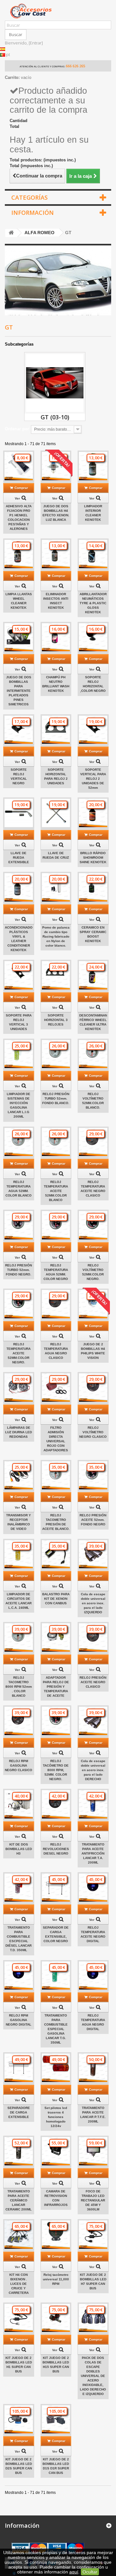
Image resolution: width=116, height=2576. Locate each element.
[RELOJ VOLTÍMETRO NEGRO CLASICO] (93, 1388)
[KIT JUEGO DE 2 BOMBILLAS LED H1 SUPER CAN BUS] (19, 2318)
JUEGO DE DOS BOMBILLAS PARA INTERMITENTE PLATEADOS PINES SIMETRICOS (19, 691)
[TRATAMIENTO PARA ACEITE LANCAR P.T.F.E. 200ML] (93, 2068)
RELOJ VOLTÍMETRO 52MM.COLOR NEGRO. (93, 1272)
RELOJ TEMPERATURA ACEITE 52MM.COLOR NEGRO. (19, 1353)
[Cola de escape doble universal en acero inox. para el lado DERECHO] (93, 1721)
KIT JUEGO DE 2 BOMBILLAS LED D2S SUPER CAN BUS (19, 2466)
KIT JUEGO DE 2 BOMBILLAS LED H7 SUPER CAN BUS (93, 2281)
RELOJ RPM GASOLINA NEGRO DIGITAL (19, 2020)
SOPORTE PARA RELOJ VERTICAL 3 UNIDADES (19, 1022)
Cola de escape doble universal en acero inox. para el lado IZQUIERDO (93, 1603)
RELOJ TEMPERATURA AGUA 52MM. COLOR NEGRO (56, 1272)
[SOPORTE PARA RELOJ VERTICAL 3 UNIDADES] (19, 975)
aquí (74, 2572)
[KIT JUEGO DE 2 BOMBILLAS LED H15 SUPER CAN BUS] (56, 2318)
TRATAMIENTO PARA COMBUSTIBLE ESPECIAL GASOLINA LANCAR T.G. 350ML (56, 2029)
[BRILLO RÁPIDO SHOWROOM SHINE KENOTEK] (93, 813)
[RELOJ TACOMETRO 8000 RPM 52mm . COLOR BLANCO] (19, 1637)
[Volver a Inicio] (11, 233)
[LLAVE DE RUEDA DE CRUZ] (56, 813)
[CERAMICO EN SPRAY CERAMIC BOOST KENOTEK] (93, 887)
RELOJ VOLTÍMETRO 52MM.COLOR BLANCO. (93, 1101)
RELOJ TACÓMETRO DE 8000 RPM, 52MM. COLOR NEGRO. (56, 1770)
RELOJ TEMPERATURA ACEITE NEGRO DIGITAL (93, 1934)
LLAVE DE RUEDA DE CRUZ (56, 855)
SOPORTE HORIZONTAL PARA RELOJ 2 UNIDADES (56, 776)
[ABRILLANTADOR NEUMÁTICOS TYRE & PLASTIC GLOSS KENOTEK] (93, 554)
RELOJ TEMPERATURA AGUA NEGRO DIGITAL (93, 2022)
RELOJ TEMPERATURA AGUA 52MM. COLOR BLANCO (19, 1189)
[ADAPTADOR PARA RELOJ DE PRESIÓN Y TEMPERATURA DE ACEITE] (56, 1637)
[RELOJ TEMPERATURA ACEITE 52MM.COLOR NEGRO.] (19, 1304)
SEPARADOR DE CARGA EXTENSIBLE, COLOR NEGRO (56, 1934)
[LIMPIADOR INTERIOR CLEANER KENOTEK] (93, 466)
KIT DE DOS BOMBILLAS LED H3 (19, 1849)
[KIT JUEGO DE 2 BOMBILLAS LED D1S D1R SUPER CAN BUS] (56, 2419)
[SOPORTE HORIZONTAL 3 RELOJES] (56, 975)
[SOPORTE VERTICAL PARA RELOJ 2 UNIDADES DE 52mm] (93, 730)
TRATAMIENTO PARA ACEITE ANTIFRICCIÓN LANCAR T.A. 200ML (93, 1853)
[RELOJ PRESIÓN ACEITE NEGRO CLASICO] (93, 1637)
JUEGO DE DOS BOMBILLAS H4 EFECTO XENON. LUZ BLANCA (56, 513)
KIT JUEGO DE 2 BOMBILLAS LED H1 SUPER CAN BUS (19, 2365)
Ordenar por (17, 429)
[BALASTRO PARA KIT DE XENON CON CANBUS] (56, 1554)
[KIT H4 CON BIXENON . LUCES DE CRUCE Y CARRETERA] (19, 2235)
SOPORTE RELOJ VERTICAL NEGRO (19, 776)
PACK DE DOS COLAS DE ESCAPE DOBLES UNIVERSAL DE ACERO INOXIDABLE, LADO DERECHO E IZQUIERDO (93, 2376)
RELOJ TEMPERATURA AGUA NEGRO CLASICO (56, 1351)
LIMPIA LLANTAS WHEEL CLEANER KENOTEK (19, 601)
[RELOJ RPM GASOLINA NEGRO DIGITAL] (19, 1976)
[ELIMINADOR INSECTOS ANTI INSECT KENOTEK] (56, 554)
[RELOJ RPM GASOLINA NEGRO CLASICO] (19, 1721)
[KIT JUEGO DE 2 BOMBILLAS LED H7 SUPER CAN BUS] (93, 2235)
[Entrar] (36, 43)
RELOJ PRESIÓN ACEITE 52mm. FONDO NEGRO (93, 1520)
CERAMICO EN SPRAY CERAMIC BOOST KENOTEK (93, 934)
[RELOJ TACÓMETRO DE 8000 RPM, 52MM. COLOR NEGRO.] (56, 1721)
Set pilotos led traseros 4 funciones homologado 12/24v (56, 2117)
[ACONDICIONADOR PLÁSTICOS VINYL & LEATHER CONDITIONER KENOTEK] (19, 887)
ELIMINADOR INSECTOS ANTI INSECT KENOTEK (56, 601)
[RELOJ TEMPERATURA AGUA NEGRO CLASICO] (56, 1304)
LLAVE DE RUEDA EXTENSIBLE (19, 858)
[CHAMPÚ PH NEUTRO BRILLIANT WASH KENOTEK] (56, 637)
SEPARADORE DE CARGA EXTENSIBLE (19, 2112)
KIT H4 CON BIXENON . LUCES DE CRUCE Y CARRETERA (19, 2284)
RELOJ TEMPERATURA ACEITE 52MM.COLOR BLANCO (56, 1191)
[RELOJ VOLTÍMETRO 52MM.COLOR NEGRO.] (93, 1225)
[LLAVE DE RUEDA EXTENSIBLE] (19, 813)
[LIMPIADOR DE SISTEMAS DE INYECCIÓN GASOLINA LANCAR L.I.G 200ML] (19, 1054)
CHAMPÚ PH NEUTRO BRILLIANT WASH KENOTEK (56, 684)
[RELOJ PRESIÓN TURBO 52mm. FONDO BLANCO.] (56, 1054)
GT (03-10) (55, 417)
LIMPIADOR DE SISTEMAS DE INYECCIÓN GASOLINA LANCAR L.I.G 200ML (19, 1105)
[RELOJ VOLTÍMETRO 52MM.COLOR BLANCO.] (93, 1054)
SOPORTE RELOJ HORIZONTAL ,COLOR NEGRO (93, 684)
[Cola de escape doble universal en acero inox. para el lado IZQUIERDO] (93, 1554)
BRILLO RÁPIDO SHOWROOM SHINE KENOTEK (93, 858)
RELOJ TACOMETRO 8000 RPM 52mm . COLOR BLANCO (19, 1687)
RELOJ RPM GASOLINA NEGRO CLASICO (19, 1765)
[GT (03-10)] (55, 383)
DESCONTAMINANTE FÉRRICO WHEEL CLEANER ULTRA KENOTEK (93, 1022)
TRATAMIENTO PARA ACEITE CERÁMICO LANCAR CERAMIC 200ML (19, 2200)
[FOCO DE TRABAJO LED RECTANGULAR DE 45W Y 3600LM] (93, 2151)
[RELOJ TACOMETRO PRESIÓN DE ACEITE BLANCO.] (56, 1475)
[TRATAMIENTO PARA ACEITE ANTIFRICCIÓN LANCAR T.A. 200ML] (93, 1804)
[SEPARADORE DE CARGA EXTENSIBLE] (19, 2068)
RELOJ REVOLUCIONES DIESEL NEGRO (56, 1849)
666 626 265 (75, 66)
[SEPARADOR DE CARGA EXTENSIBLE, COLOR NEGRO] (56, 1888)
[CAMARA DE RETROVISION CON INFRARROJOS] (56, 2151)
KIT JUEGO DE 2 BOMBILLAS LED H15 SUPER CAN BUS (56, 2365)
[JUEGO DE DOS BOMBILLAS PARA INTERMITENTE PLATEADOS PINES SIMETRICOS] (19, 637)
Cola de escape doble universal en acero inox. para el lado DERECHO (93, 1770)
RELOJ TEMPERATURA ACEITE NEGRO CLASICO (93, 1189)
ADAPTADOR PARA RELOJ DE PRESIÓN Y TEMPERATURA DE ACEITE (56, 1687)
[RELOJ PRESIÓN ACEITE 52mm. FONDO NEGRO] (93, 1475)
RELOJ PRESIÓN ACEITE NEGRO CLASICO (93, 1682)
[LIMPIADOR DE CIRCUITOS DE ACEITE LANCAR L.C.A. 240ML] (19, 1554)
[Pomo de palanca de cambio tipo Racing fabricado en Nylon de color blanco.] (56, 887)
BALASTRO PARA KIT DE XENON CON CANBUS (56, 1599)
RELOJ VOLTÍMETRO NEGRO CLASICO (93, 1432)
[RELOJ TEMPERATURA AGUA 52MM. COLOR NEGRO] (56, 1225)
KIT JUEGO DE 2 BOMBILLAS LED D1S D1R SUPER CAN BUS (56, 2466)
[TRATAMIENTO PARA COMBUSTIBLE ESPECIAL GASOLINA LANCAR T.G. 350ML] (56, 1976)
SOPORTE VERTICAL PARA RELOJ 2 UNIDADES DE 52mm (93, 779)
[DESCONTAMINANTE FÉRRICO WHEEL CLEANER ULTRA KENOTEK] (93, 975)
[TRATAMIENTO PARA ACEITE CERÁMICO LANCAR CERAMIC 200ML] (19, 2151)
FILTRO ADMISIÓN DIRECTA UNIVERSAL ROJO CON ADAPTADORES (56, 1439)
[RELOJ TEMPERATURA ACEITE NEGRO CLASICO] (93, 1142)
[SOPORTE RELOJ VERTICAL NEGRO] (19, 730)
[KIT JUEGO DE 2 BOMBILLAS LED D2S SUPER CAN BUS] (19, 2419)
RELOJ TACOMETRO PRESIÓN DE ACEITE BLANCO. (56, 1522)
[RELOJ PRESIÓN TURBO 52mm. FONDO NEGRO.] (19, 1225)
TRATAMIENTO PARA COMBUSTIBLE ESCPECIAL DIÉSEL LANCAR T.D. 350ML (19, 1939)
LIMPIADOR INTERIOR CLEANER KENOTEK (93, 513)
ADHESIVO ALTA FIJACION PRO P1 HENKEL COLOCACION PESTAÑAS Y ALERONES (19, 517)
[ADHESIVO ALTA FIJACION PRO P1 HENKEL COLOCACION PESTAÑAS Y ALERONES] (19, 466)
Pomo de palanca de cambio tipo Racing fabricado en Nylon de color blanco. (56, 936)
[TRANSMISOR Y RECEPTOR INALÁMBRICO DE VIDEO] (19, 1475)
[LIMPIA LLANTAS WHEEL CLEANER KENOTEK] (19, 554)
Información (33, 213)
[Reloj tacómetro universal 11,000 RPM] (56, 2235)
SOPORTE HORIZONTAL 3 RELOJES (56, 1020)
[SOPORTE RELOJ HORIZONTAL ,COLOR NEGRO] (93, 637)
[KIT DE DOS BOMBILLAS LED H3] (19, 1804)
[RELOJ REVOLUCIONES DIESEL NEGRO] (56, 1804)
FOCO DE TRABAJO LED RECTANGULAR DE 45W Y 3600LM (93, 2200)
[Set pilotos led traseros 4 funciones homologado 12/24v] (56, 2068)
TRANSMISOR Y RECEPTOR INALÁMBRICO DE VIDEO (19, 1522)
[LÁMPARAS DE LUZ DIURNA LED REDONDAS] (19, 1388)
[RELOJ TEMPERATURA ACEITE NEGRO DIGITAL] (93, 1888)
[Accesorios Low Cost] (58, 11)
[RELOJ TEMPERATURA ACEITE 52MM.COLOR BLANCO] (56, 1142)
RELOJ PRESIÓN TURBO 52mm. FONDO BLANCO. (56, 1098)
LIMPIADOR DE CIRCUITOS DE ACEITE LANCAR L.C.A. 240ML (19, 1601)
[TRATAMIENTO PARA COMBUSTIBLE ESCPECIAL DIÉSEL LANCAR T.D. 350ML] (19, 1888)
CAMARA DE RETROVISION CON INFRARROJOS (56, 2198)
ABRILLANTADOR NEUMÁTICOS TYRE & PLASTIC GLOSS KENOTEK (93, 603)
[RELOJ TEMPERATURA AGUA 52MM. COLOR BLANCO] (19, 1142)
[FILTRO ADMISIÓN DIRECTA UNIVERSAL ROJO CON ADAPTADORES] (56, 1388)
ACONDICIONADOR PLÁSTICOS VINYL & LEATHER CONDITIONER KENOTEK (19, 939)
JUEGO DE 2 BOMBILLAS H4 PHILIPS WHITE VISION (93, 1351)
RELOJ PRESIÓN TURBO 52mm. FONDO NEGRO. (19, 1270)
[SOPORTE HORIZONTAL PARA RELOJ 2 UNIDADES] (56, 730)
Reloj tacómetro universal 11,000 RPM (56, 2279)
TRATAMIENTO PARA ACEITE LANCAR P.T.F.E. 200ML (93, 2115)
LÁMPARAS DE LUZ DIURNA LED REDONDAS (19, 1432)
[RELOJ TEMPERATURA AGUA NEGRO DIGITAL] (93, 1976)
